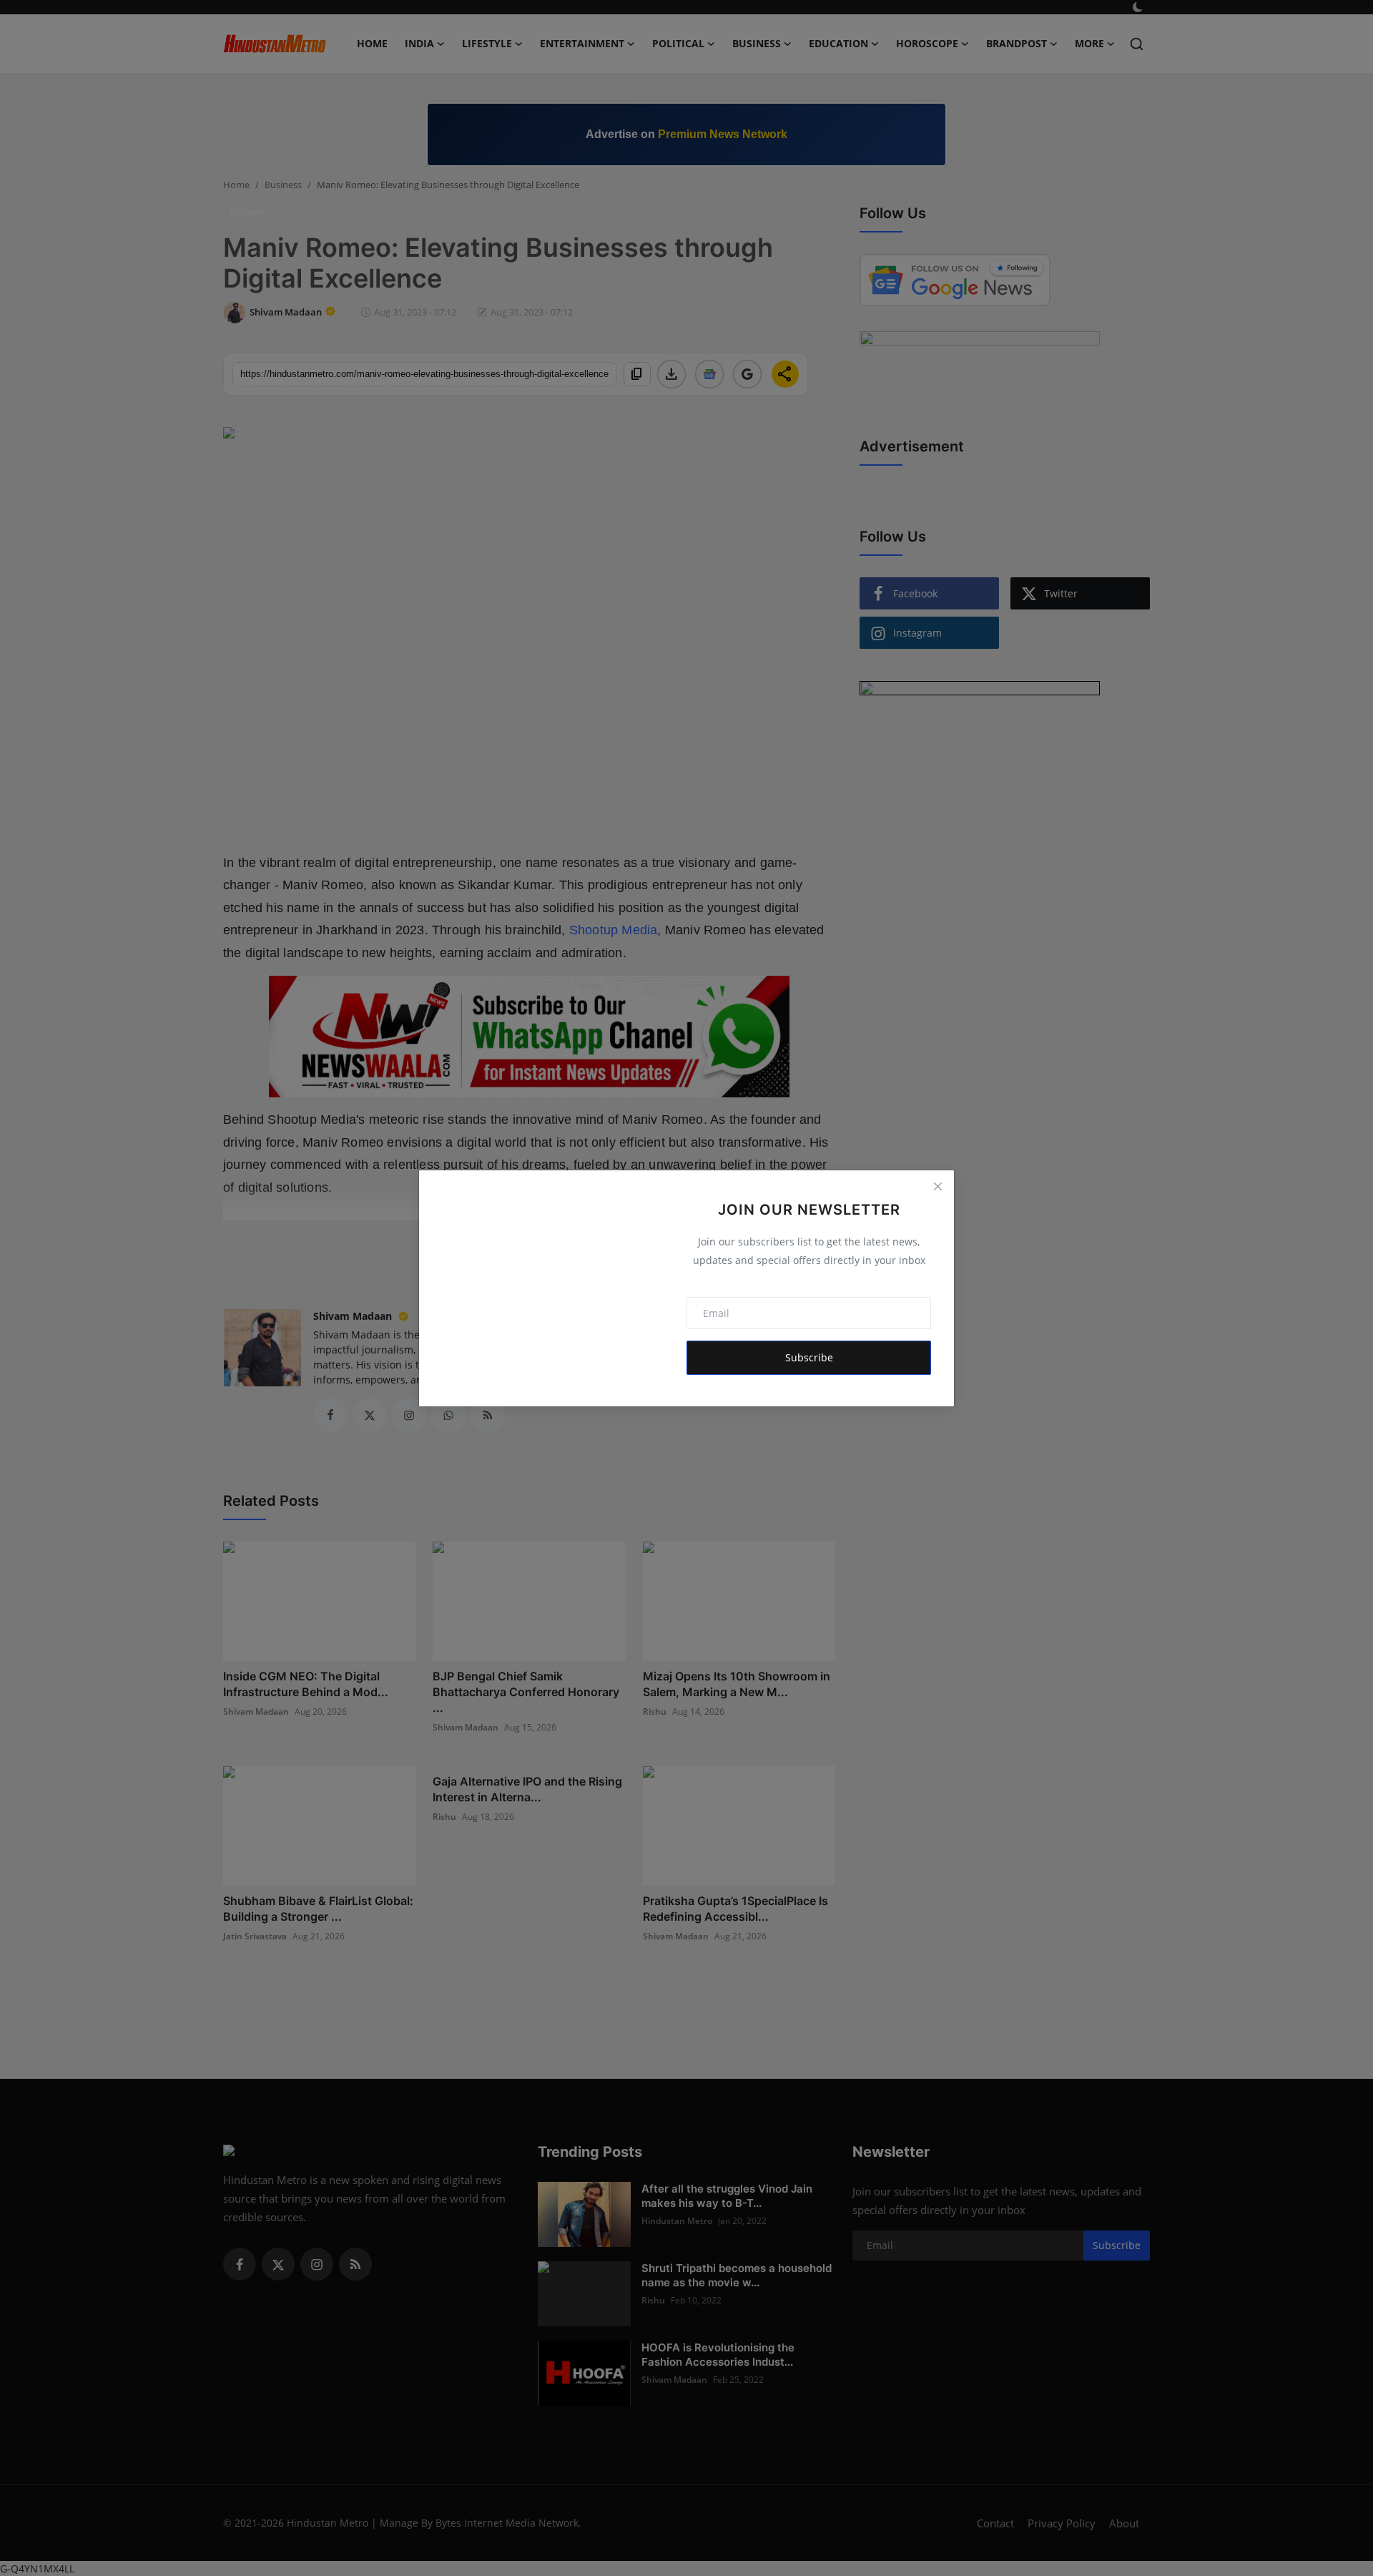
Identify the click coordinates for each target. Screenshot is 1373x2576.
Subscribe (809, 1357)
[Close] (938, 1187)
